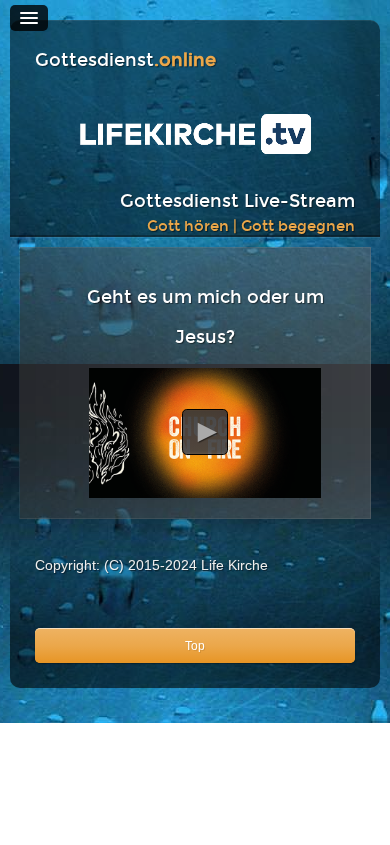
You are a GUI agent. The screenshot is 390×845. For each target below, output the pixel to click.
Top (195, 646)
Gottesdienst (125, 60)
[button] (205, 432)
